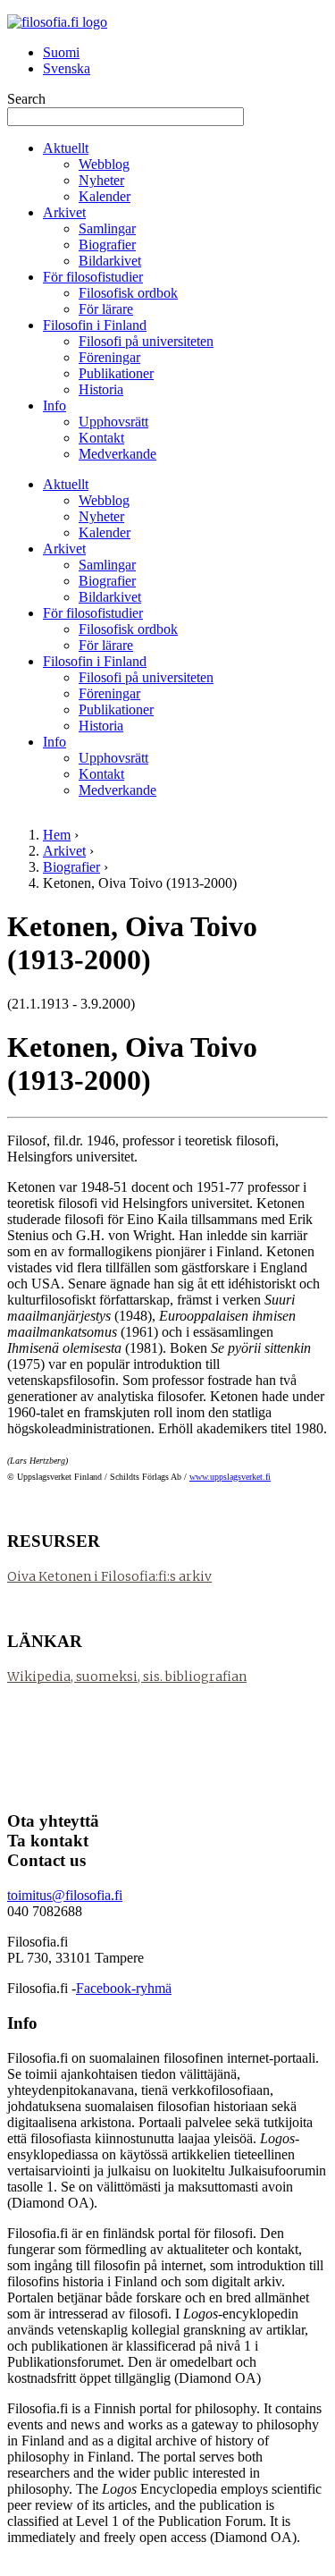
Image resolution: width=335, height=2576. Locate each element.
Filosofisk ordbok (128, 293)
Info (54, 405)
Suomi (61, 52)
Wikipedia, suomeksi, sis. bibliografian (127, 1677)
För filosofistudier (93, 277)
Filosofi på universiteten (146, 341)
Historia (101, 389)
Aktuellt (66, 148)
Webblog (104, 164)
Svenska (67, 68)
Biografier (107, 245)
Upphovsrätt (113, 422)
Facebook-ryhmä (124, 1988)
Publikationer (116, 373)
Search (26, 99)
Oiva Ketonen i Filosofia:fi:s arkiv (109, 1576)
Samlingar (107, 228)
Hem (57, 835)
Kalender (105, 196)
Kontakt (101, 438)
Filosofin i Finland (95, 325)
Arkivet (64, 212)
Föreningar (109, 357)
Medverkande (117, 454)
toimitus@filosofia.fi (65, 1895)
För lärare (106, 309)
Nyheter (101, 180)
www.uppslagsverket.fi (230, 1477)
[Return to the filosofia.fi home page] (57, 22)
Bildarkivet (110, 261)
